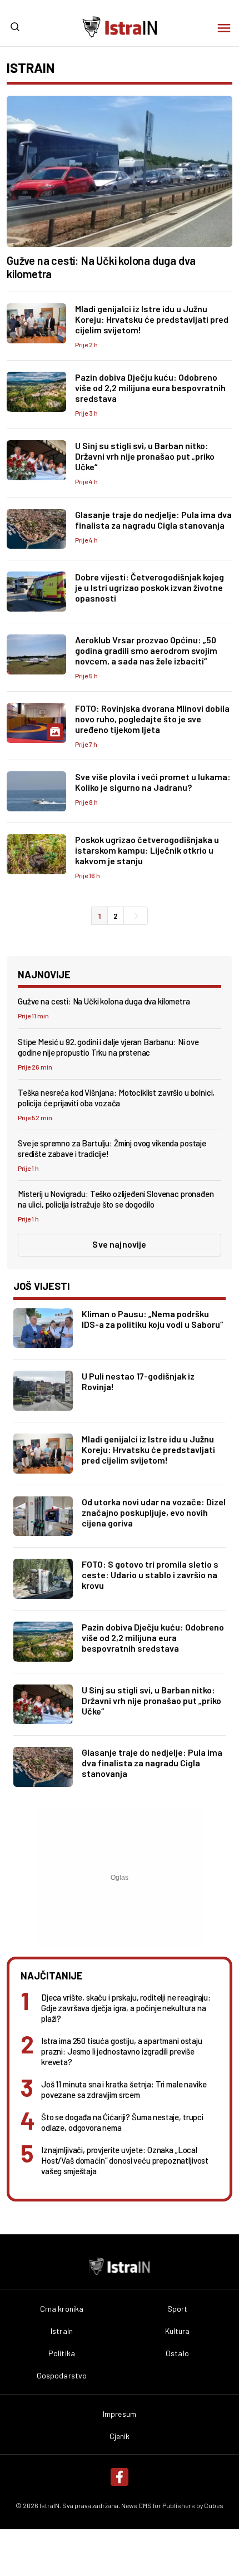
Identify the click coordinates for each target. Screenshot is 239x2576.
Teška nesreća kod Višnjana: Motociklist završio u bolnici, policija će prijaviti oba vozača (116, 1098)
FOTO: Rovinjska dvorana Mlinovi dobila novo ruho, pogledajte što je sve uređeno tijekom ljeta (152, 719)
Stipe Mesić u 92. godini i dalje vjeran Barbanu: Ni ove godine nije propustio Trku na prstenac (108, 1047)
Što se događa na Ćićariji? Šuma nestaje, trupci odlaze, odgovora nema (122, 2122)
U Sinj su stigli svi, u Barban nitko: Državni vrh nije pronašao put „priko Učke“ (145, 456)
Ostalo (177, 2353)
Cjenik (120, 2436)
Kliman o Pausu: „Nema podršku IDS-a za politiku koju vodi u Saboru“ (152, 1319)
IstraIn (62, 2331)
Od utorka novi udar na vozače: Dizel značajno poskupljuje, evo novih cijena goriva (154, 1512)
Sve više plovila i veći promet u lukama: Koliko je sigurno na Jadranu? (153, 782)
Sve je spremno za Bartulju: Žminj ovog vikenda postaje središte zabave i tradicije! (112, 1148)
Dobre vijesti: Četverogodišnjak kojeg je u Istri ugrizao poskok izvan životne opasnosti (150, 587)
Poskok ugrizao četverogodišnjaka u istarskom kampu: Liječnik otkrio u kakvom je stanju (147, 850)
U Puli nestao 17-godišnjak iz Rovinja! (138, 1381)
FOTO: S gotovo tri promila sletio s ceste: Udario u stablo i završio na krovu (150, 1575)
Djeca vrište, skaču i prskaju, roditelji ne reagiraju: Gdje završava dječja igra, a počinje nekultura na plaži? (126, 2008)
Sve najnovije (119, 1244)
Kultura (178, 2331)
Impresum (120, 2414)
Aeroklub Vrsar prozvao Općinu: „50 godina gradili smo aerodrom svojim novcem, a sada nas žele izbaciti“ (146, 650)
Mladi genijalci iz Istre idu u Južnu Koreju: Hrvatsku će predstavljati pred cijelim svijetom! (152, 319)
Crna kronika (62, 2309)
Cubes (214, 2505)
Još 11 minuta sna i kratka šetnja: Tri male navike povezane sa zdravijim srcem (124, 2089)
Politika (62, 2353)
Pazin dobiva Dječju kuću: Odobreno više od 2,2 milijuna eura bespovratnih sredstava (150, 388)
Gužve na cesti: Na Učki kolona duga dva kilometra (101, 267)
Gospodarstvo (62, 2376)
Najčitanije (52, 1976)
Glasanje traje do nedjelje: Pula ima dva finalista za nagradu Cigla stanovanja (153, 520)
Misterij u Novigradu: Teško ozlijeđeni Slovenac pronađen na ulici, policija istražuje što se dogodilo (116, 1199)
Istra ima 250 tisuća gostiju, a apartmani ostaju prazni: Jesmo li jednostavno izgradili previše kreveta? (122, 2051)
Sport (178, 2309)
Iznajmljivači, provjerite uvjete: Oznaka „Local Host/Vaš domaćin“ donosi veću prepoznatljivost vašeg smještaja (125, 2160)
